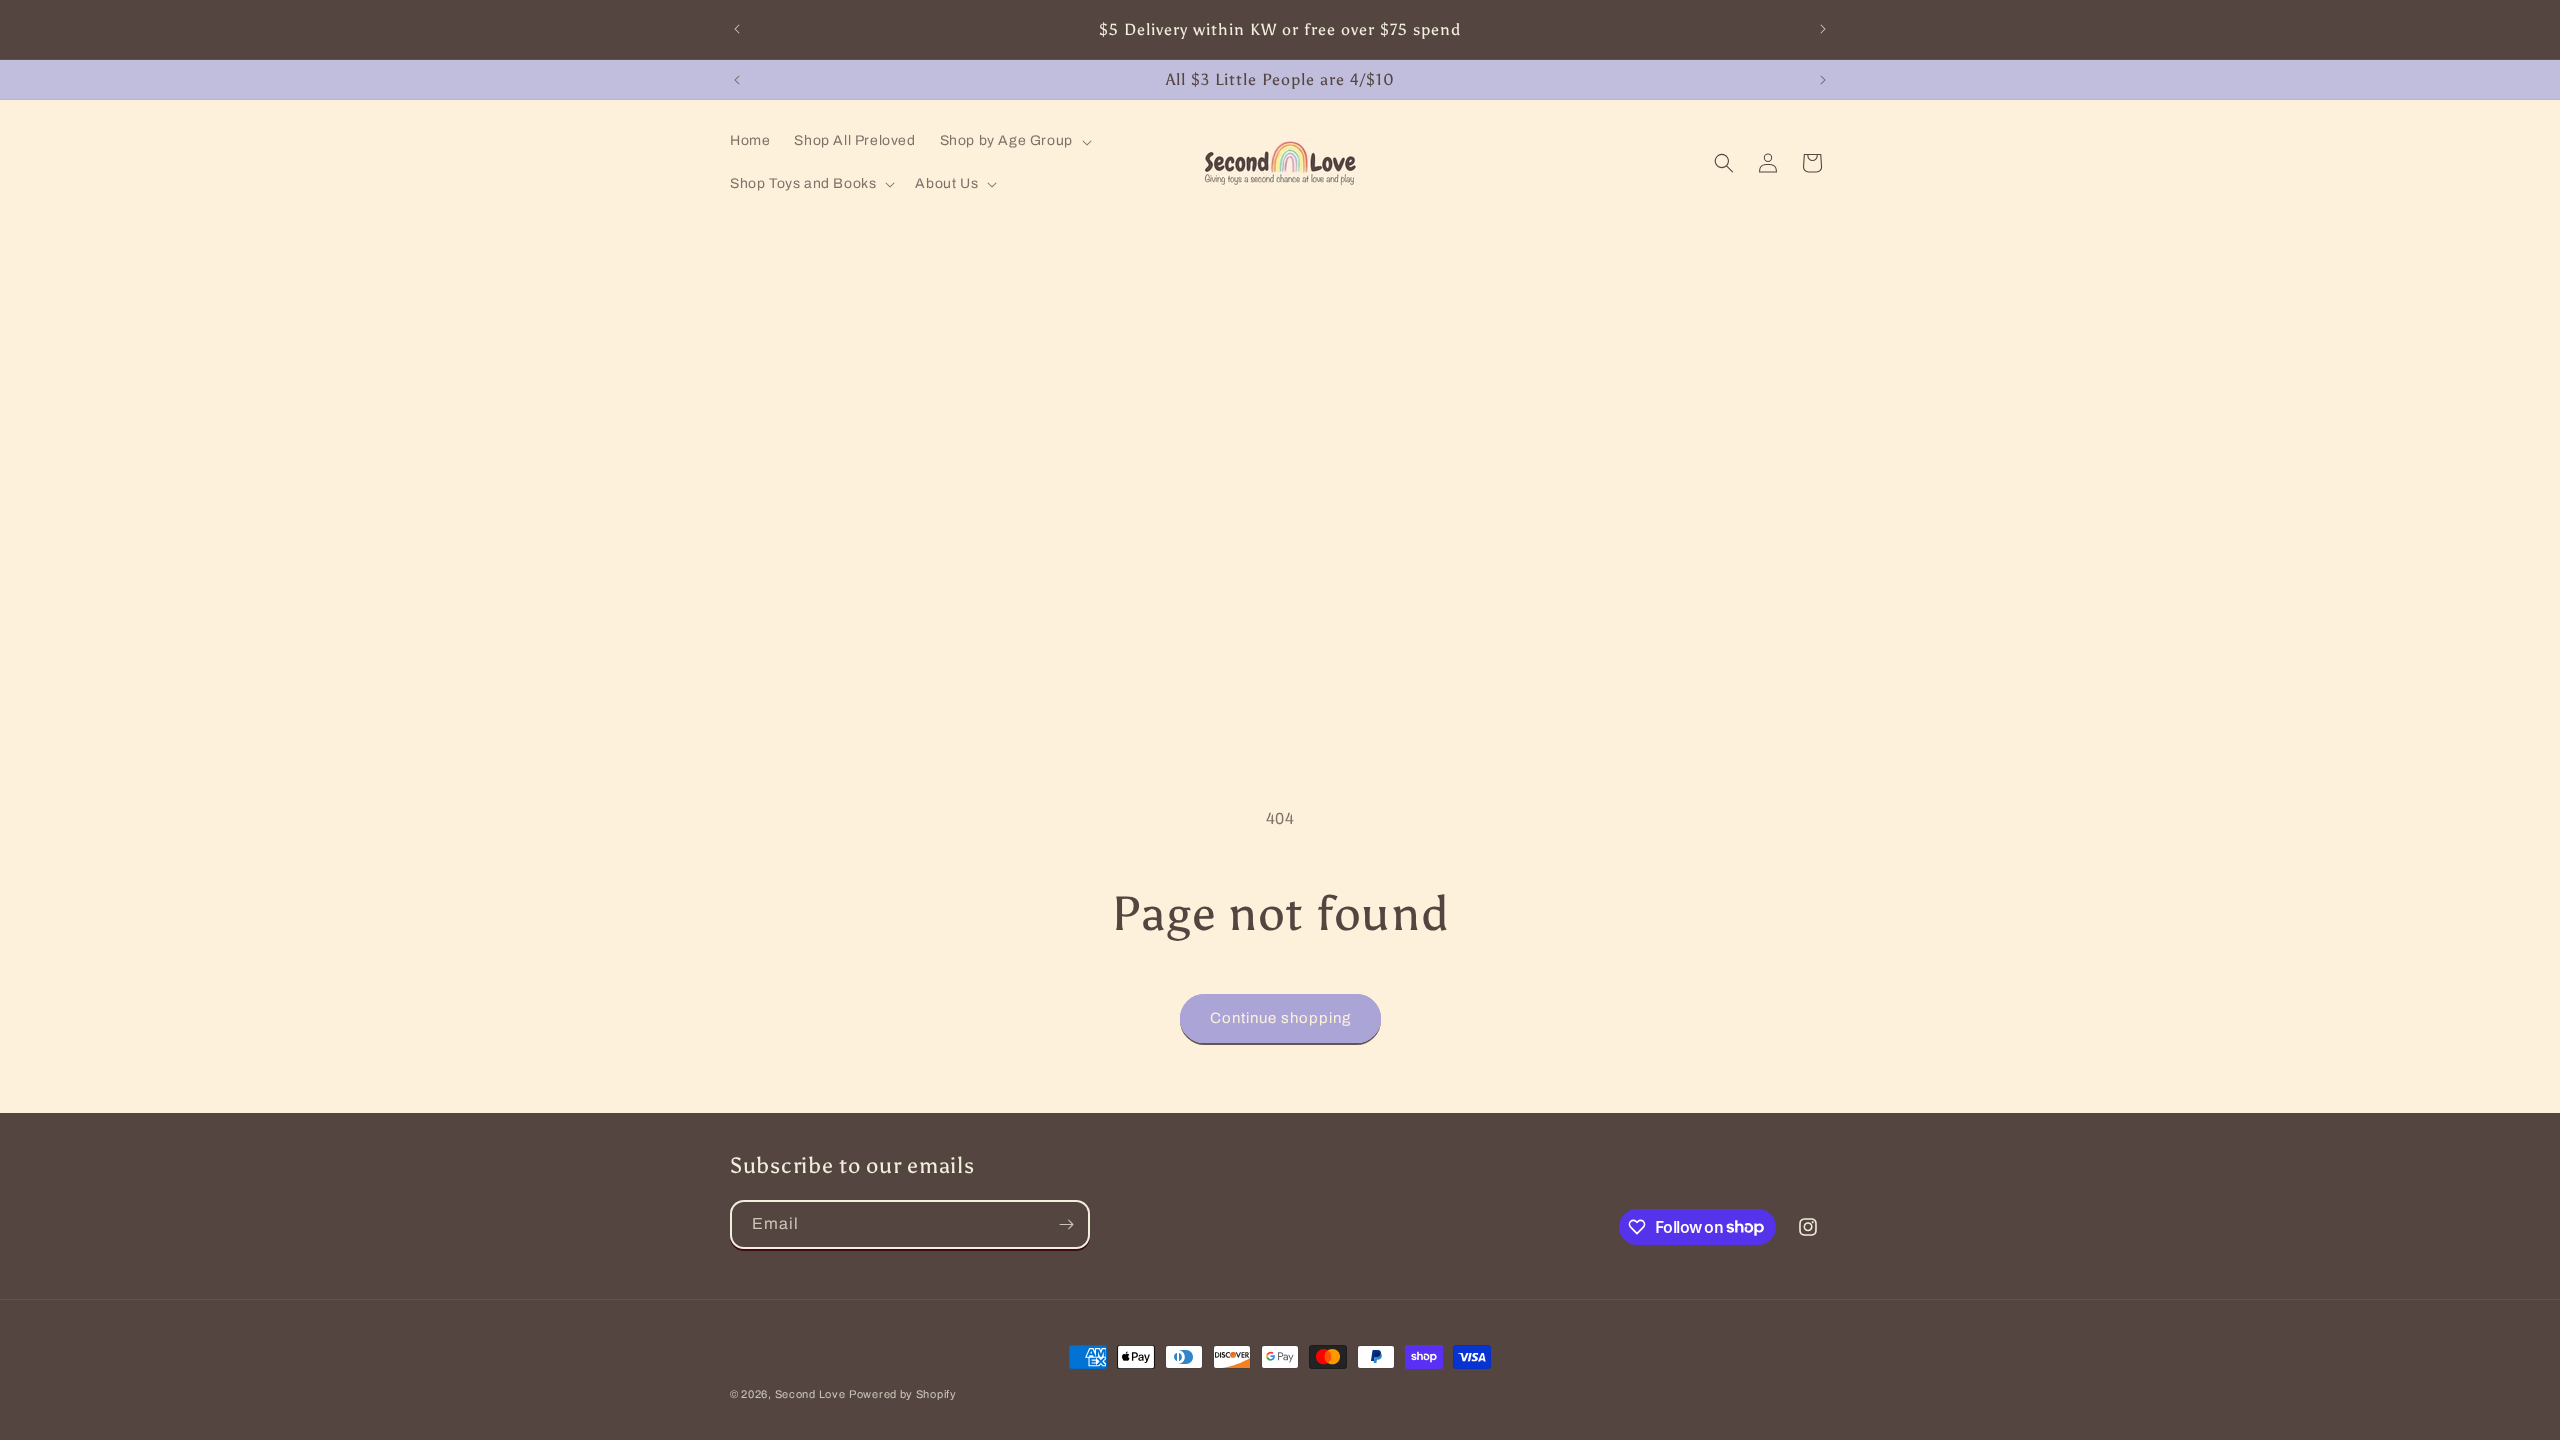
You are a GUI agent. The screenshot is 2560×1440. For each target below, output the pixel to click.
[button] (1014, 141)
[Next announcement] (1823, 29)
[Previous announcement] (737, 29)
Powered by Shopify (903, 1394)
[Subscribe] (1066, 1224)
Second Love (810, 1394)
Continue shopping (1280, 1018)
